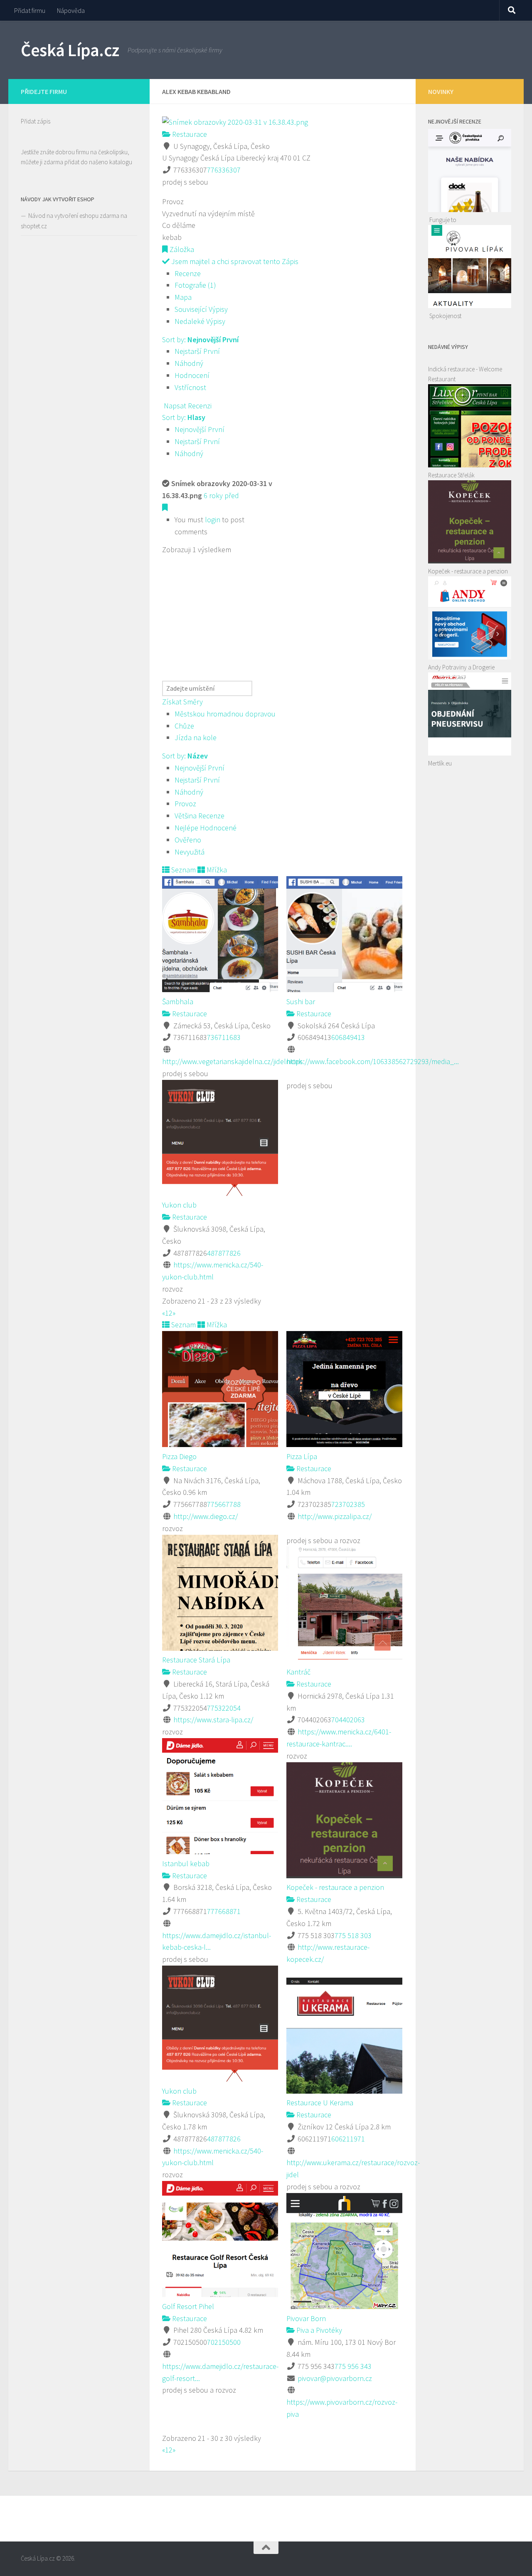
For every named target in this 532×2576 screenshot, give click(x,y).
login (213, 520)
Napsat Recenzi (187, 406)
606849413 (348, 1037)
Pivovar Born (306, 2318)
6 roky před (221, 495)
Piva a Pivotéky (318, 2330)
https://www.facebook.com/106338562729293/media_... (373, 1061)
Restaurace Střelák (451, 475)
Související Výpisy (201, 309)
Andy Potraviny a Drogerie (461, 667)
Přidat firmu (30, 10)
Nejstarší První (197, 351)
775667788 (224, 1504)
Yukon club (179, 1205)
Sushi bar (301, 1002)
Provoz (185, 804)
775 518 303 (353, 1935)
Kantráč (298, 1672)
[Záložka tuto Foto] (165, 508)
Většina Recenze (199, 816)
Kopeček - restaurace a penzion (335, 1887)
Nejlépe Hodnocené (206, 828)
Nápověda (71, 10)
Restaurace (189, 134)
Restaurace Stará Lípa (196, 1660)
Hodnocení (192, 375)
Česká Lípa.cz (70, 50)
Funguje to (443, 220)
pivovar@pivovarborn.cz (335, 2378)
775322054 (224, 1708)
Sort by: (200, 340)
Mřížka (216, 870)
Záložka (181, 249)
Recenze (188, 273)
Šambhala (178, 1002)
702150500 (224, 2342)
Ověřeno (188, 840)
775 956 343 (353, 2366)
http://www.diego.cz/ (206, 1516)
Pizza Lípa (302, 1456)
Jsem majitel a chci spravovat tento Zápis (234, 261)
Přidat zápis (36, 121)
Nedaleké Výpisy (200, 321)
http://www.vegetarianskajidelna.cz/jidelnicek (232, 1061)
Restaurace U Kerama (320, 2103)
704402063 (348, 1720)
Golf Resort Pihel (188, 2306)
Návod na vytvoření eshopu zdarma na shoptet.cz (74, 221)
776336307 (224, 170)
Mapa (183, 297)
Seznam (183, 870)
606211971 (348, 2139)
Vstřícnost (190, 387)
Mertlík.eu (440, 763)
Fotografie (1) (195, 285)
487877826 (224, 1253)
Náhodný (189, 363)
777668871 (224, 1911)
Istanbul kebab (186, 1863)
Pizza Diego (179, 1456)
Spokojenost (445, 316)
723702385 (348, 1504)
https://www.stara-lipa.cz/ (213, 1720)
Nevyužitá (190, 852)
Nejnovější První (199, 429)
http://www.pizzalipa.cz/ (335, 1516)
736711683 (224, 1037)
